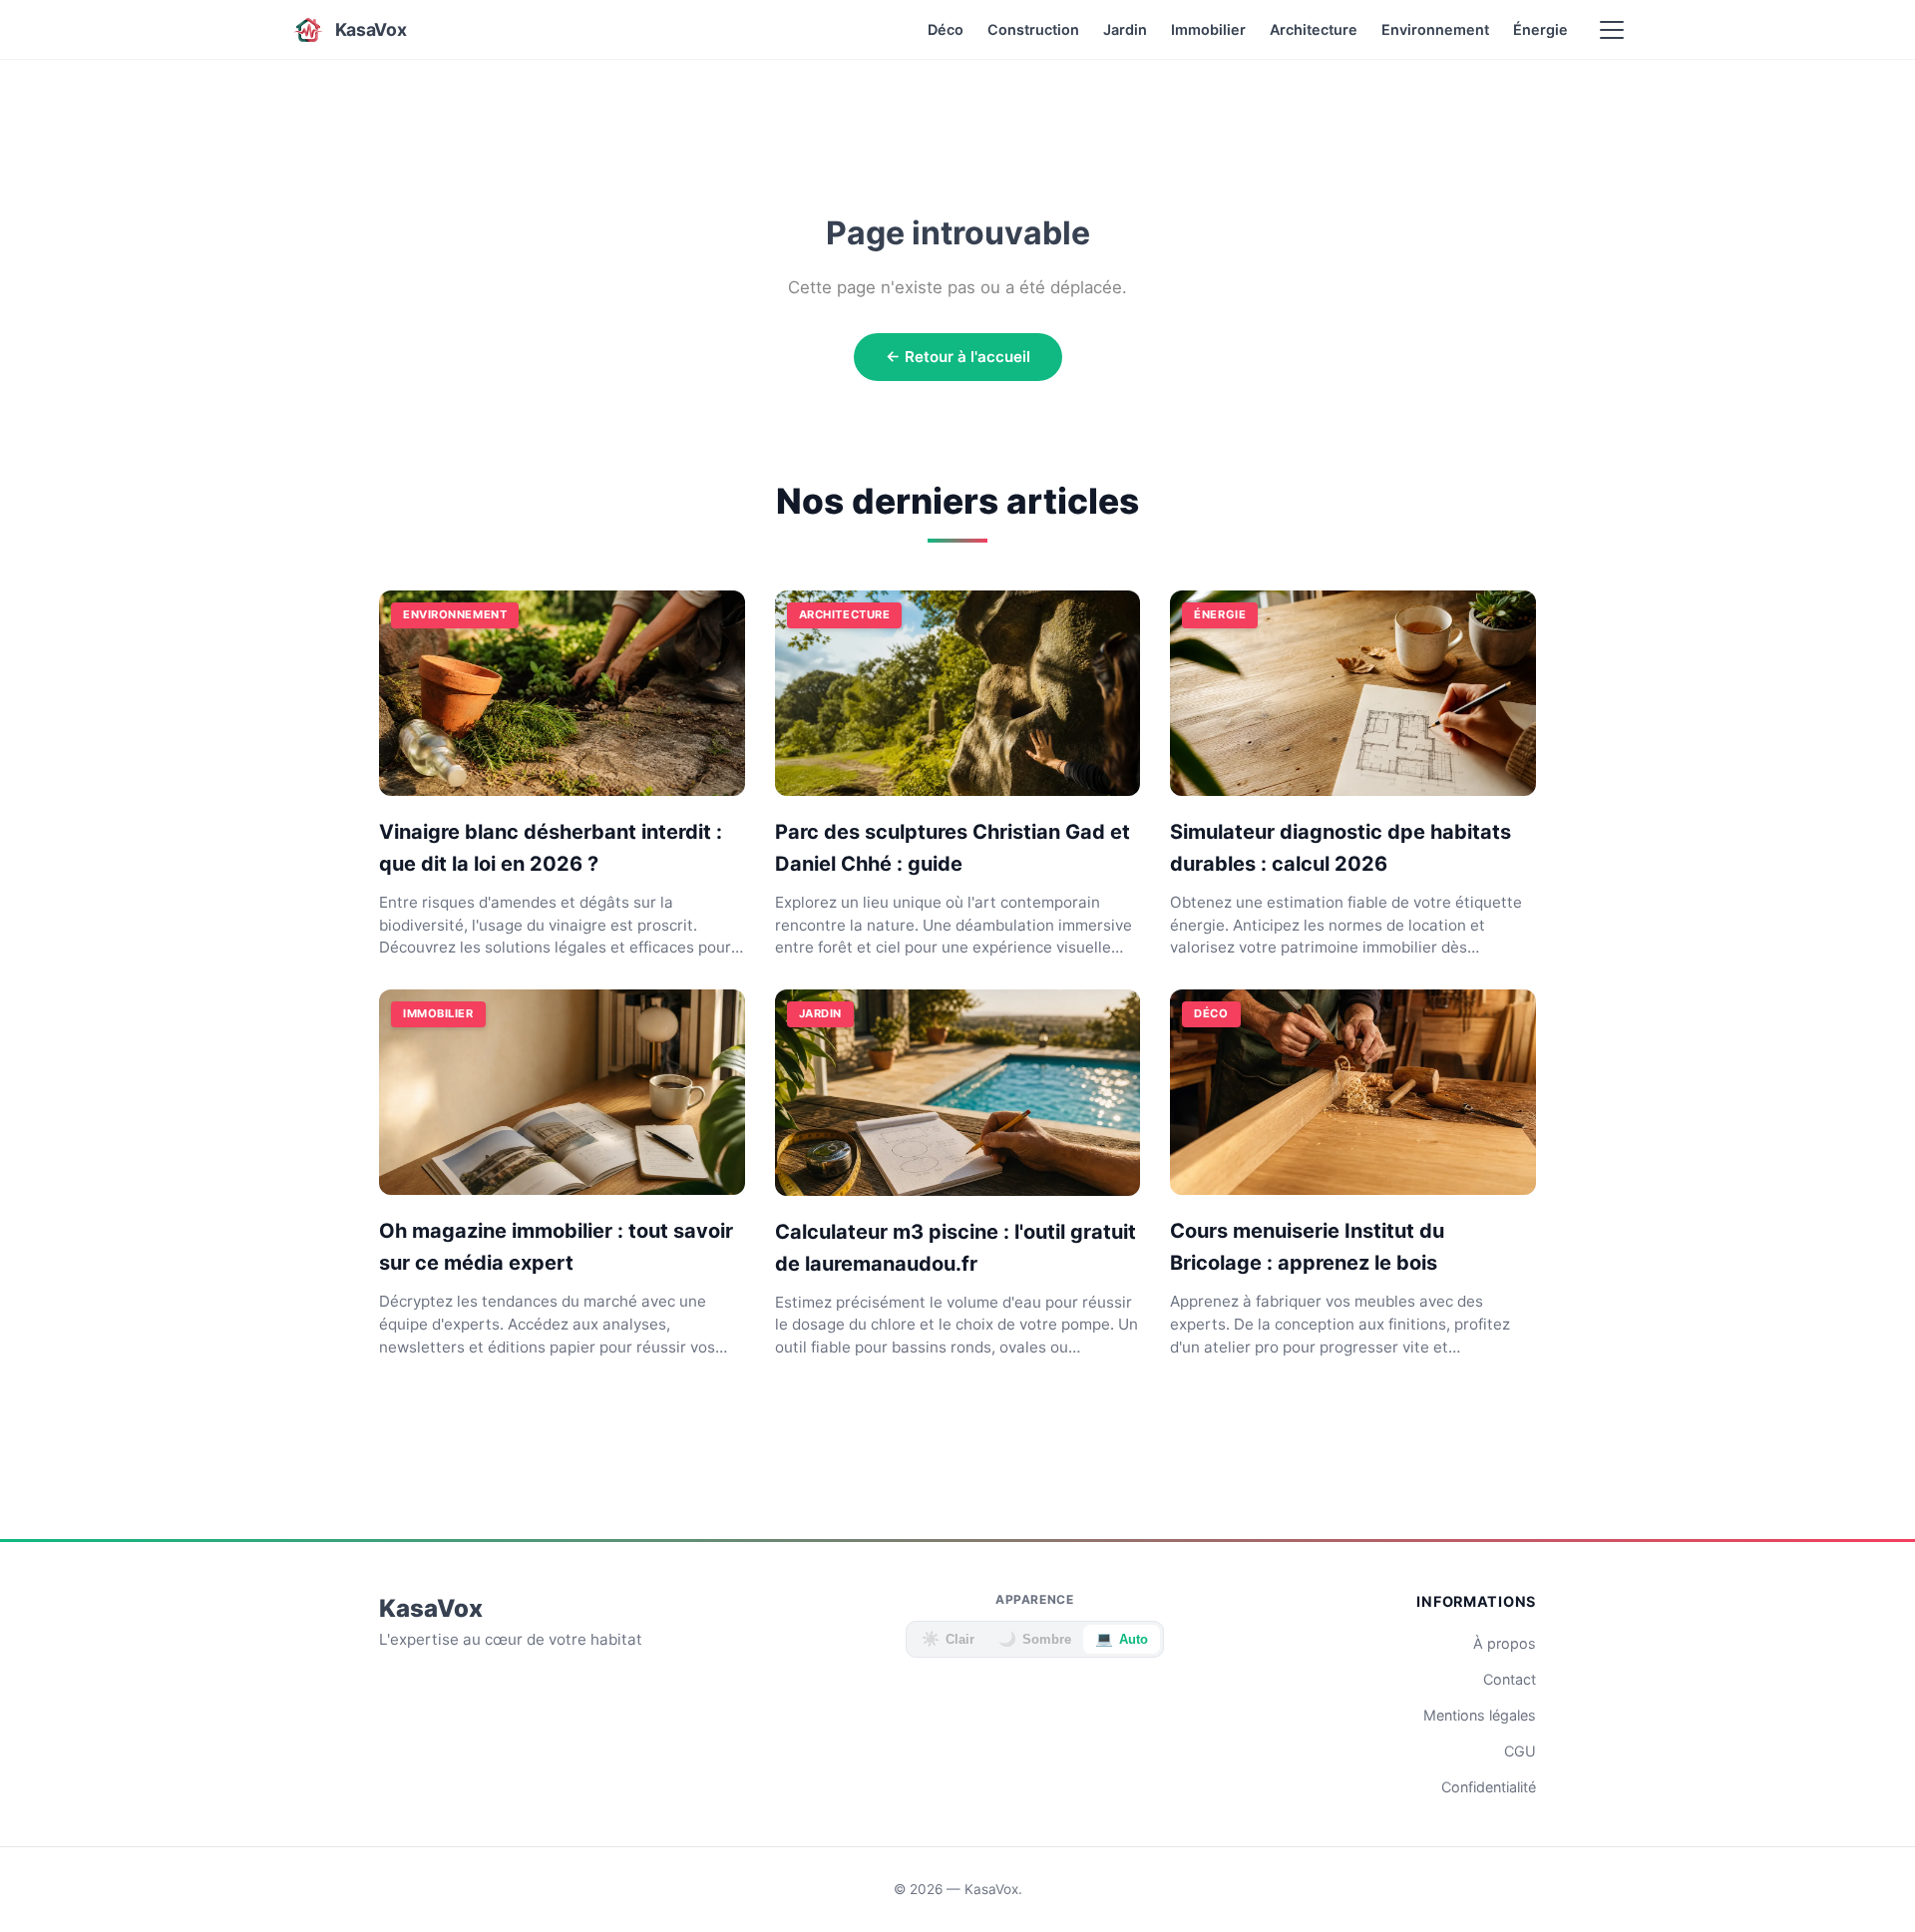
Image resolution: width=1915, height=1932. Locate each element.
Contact (1510, 1679)
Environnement (1435, 29)
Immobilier (1208, 29)
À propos (1505, 1643)
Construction (1033, 29)
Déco (946, 29)
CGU (1520, 1751)
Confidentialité (1489, 1787)
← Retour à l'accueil (958, 357)
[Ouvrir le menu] (1612, 30)
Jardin (1125, 29)
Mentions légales (1480, 1715)
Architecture (1314, 29)
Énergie (1540, 29)
